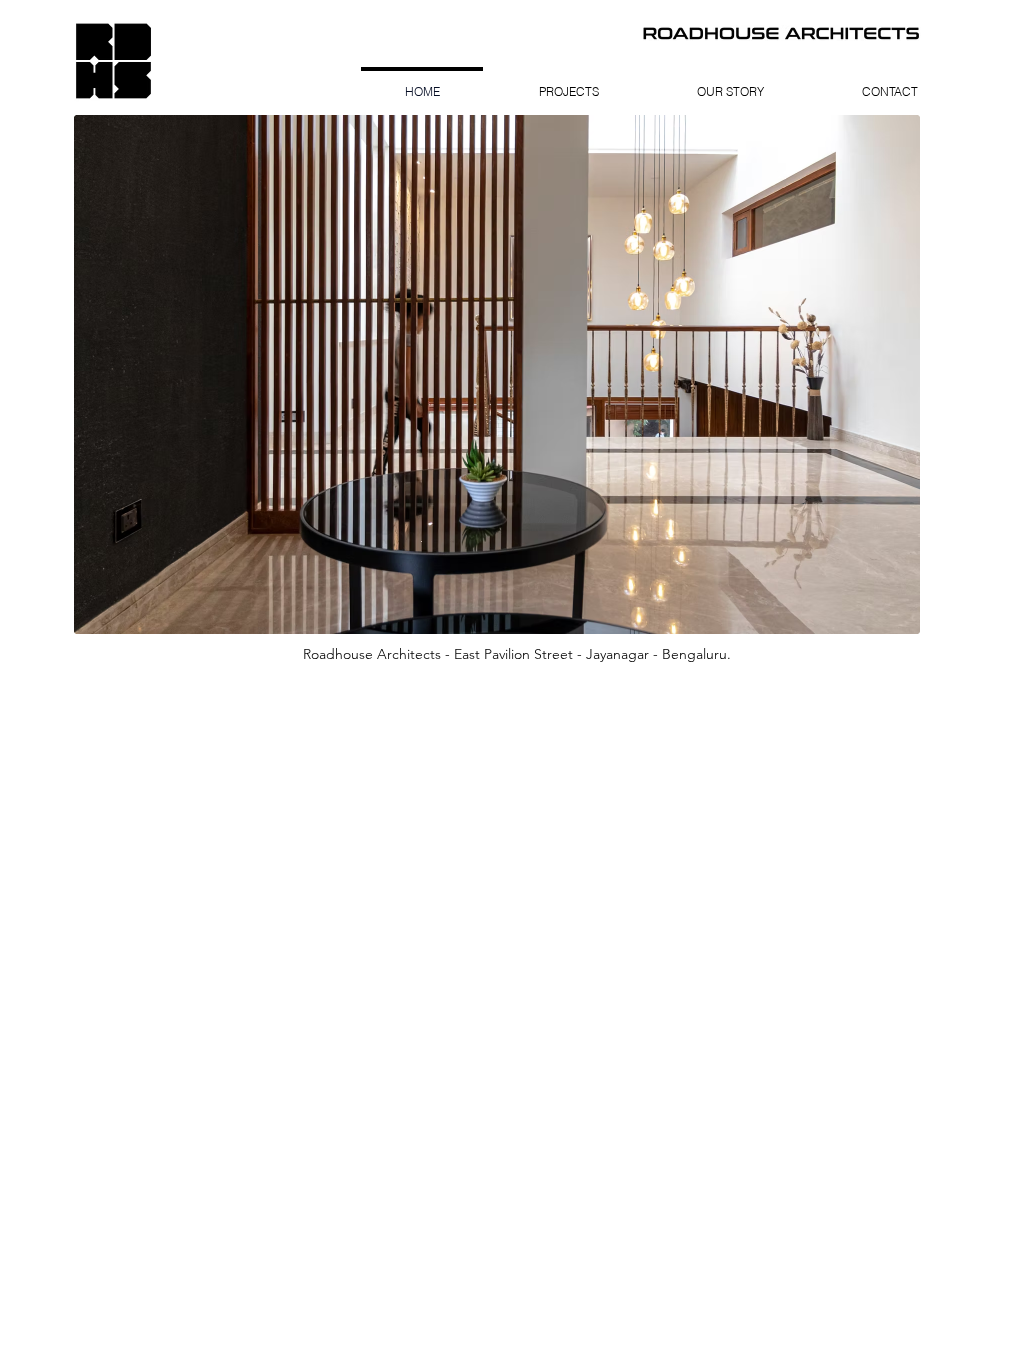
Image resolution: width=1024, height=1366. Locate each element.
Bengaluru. (696, 654)
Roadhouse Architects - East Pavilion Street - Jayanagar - (482, 654)
